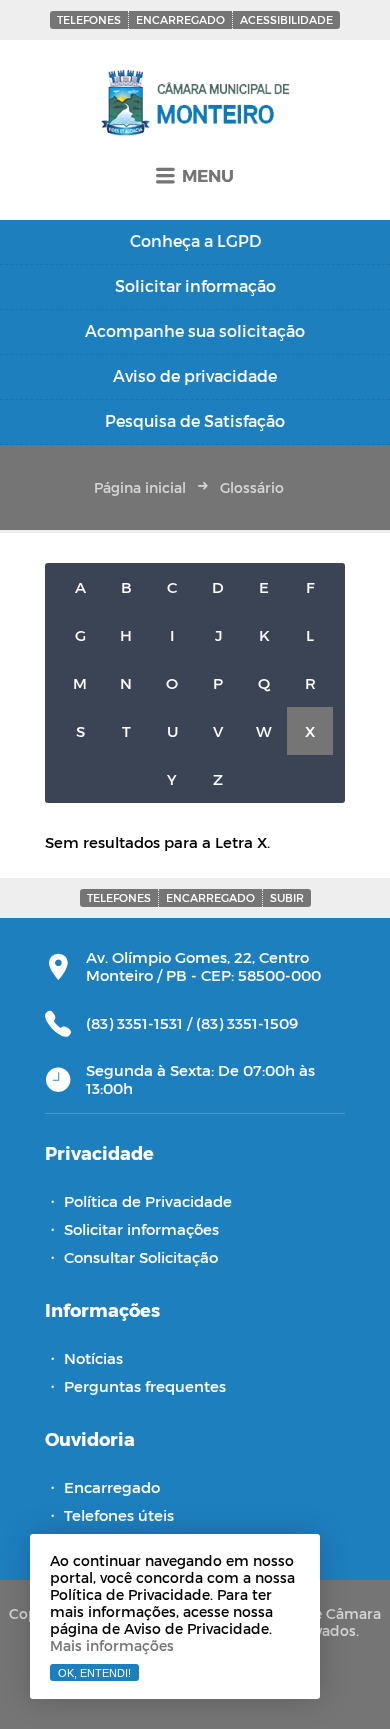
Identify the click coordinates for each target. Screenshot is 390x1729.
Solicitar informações (141, 1229)
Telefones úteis (119, 1515)
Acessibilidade (286, 19)
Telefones (89, 19)
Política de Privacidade (148, 1201)
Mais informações (112, 1645)
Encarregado (180, 19)
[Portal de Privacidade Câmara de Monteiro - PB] (195, 104)
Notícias (93, 1358)
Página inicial (140, 487)
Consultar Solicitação (141, 1257)
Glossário (252, 487)
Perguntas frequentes (145, 1386)
